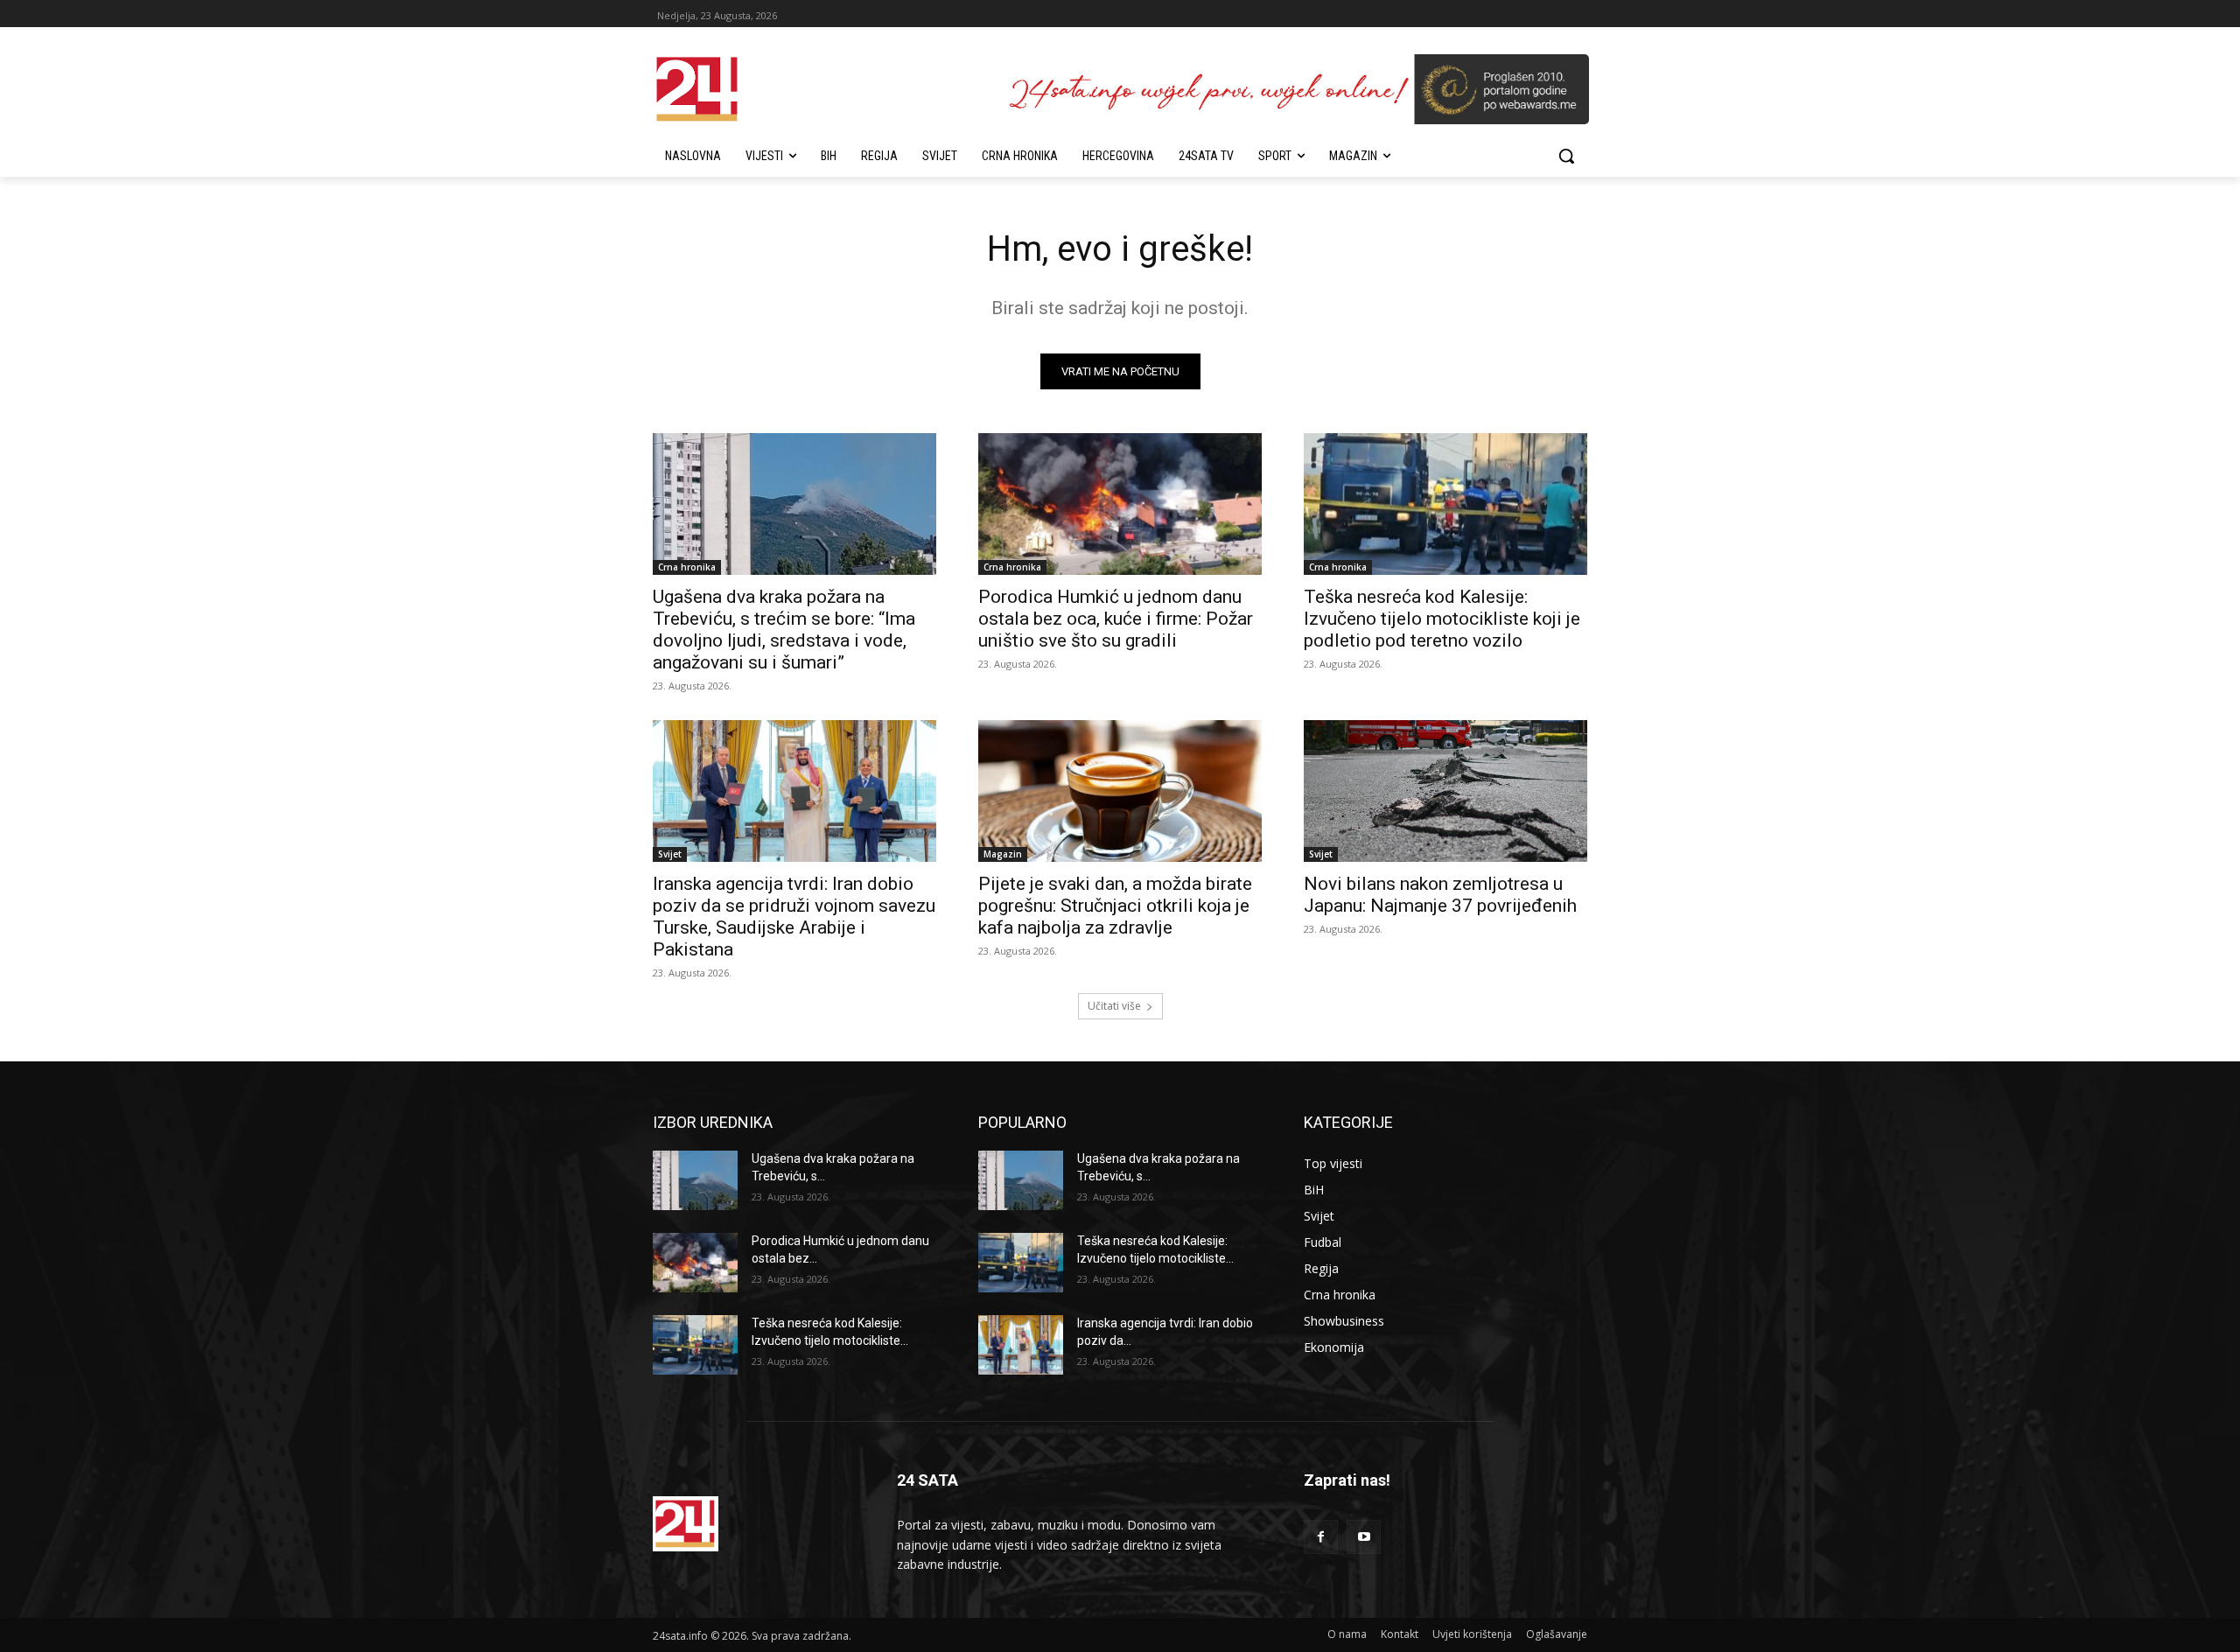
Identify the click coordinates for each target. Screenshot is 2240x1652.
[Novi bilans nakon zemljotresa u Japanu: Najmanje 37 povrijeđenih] (1445, 791)
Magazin (1003, 854)
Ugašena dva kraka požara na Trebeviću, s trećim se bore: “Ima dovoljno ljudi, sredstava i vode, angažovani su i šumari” (784, 630)
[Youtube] (1364, 1537)
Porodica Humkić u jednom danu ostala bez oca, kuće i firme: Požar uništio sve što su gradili (1116, 619)
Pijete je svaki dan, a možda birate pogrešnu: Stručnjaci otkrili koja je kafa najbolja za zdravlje (1115, 906)
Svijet (670, 854)
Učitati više (1114, 1006)
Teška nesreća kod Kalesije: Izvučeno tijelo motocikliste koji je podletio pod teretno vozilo (1442, 619)
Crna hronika (687, 567)
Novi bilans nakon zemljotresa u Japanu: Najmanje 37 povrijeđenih (1440, 895)
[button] (1566, 156)
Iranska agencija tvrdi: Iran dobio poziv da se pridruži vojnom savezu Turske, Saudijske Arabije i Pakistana (794, 917)
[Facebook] (1321, 1537)
